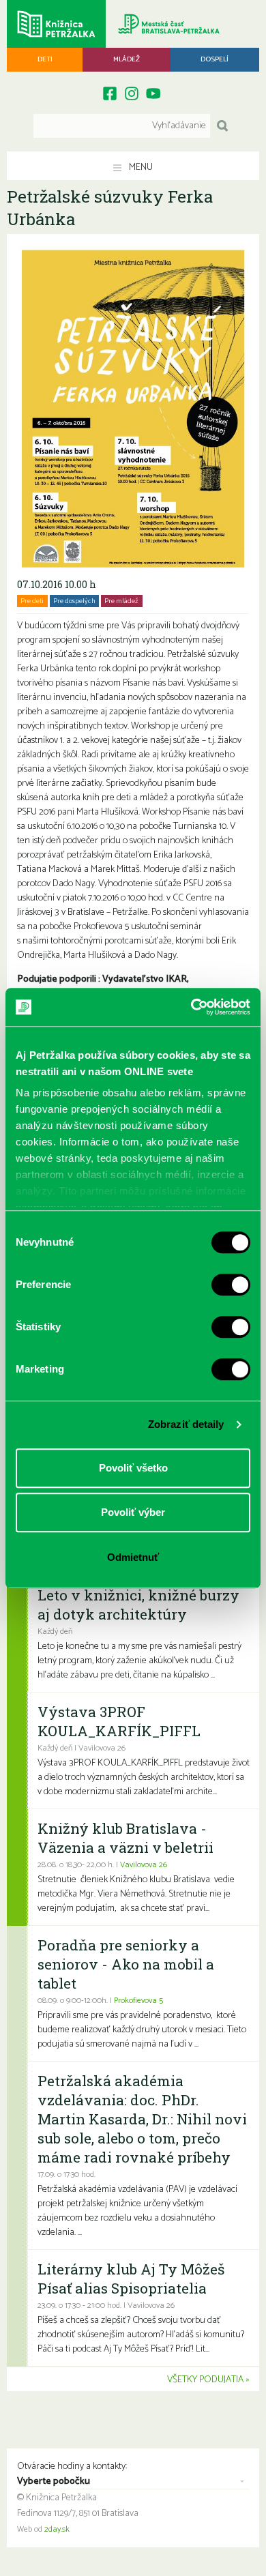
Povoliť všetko (133, 1468)
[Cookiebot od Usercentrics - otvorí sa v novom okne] (191, 1007)
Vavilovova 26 (144, 1865)
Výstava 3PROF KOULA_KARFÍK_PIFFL (119, 1721)
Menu (140, 167)
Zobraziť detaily (186, 1424)
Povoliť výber (133, 1512)
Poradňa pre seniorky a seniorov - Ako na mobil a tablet (126, 1964)
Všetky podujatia (205, 2380)
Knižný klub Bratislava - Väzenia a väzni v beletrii (125, 1838)
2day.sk (57, 2530)
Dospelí (215, 59)
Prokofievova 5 (138, 2001)
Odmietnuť (133, 1557)
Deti (45, 59)
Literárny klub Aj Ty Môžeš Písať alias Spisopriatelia (131, 2279)
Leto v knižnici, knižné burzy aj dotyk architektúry (138, 1605)
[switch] (231, 1285)
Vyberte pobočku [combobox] (54, 2482)
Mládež (127, 59)
